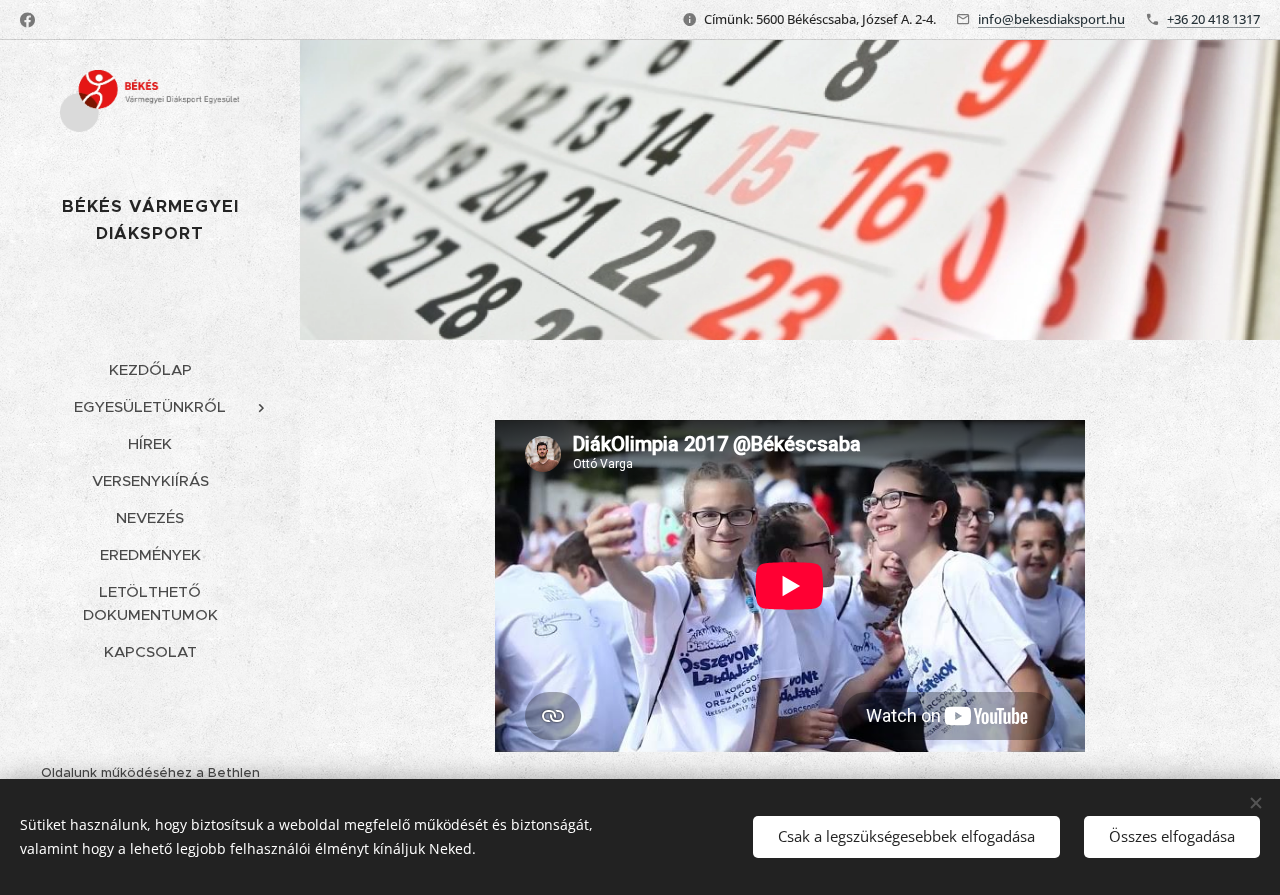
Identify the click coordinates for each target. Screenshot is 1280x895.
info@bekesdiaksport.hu (1051, 19)
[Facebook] (27, 20)
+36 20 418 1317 (1213, 19)
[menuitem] (150, 369)
